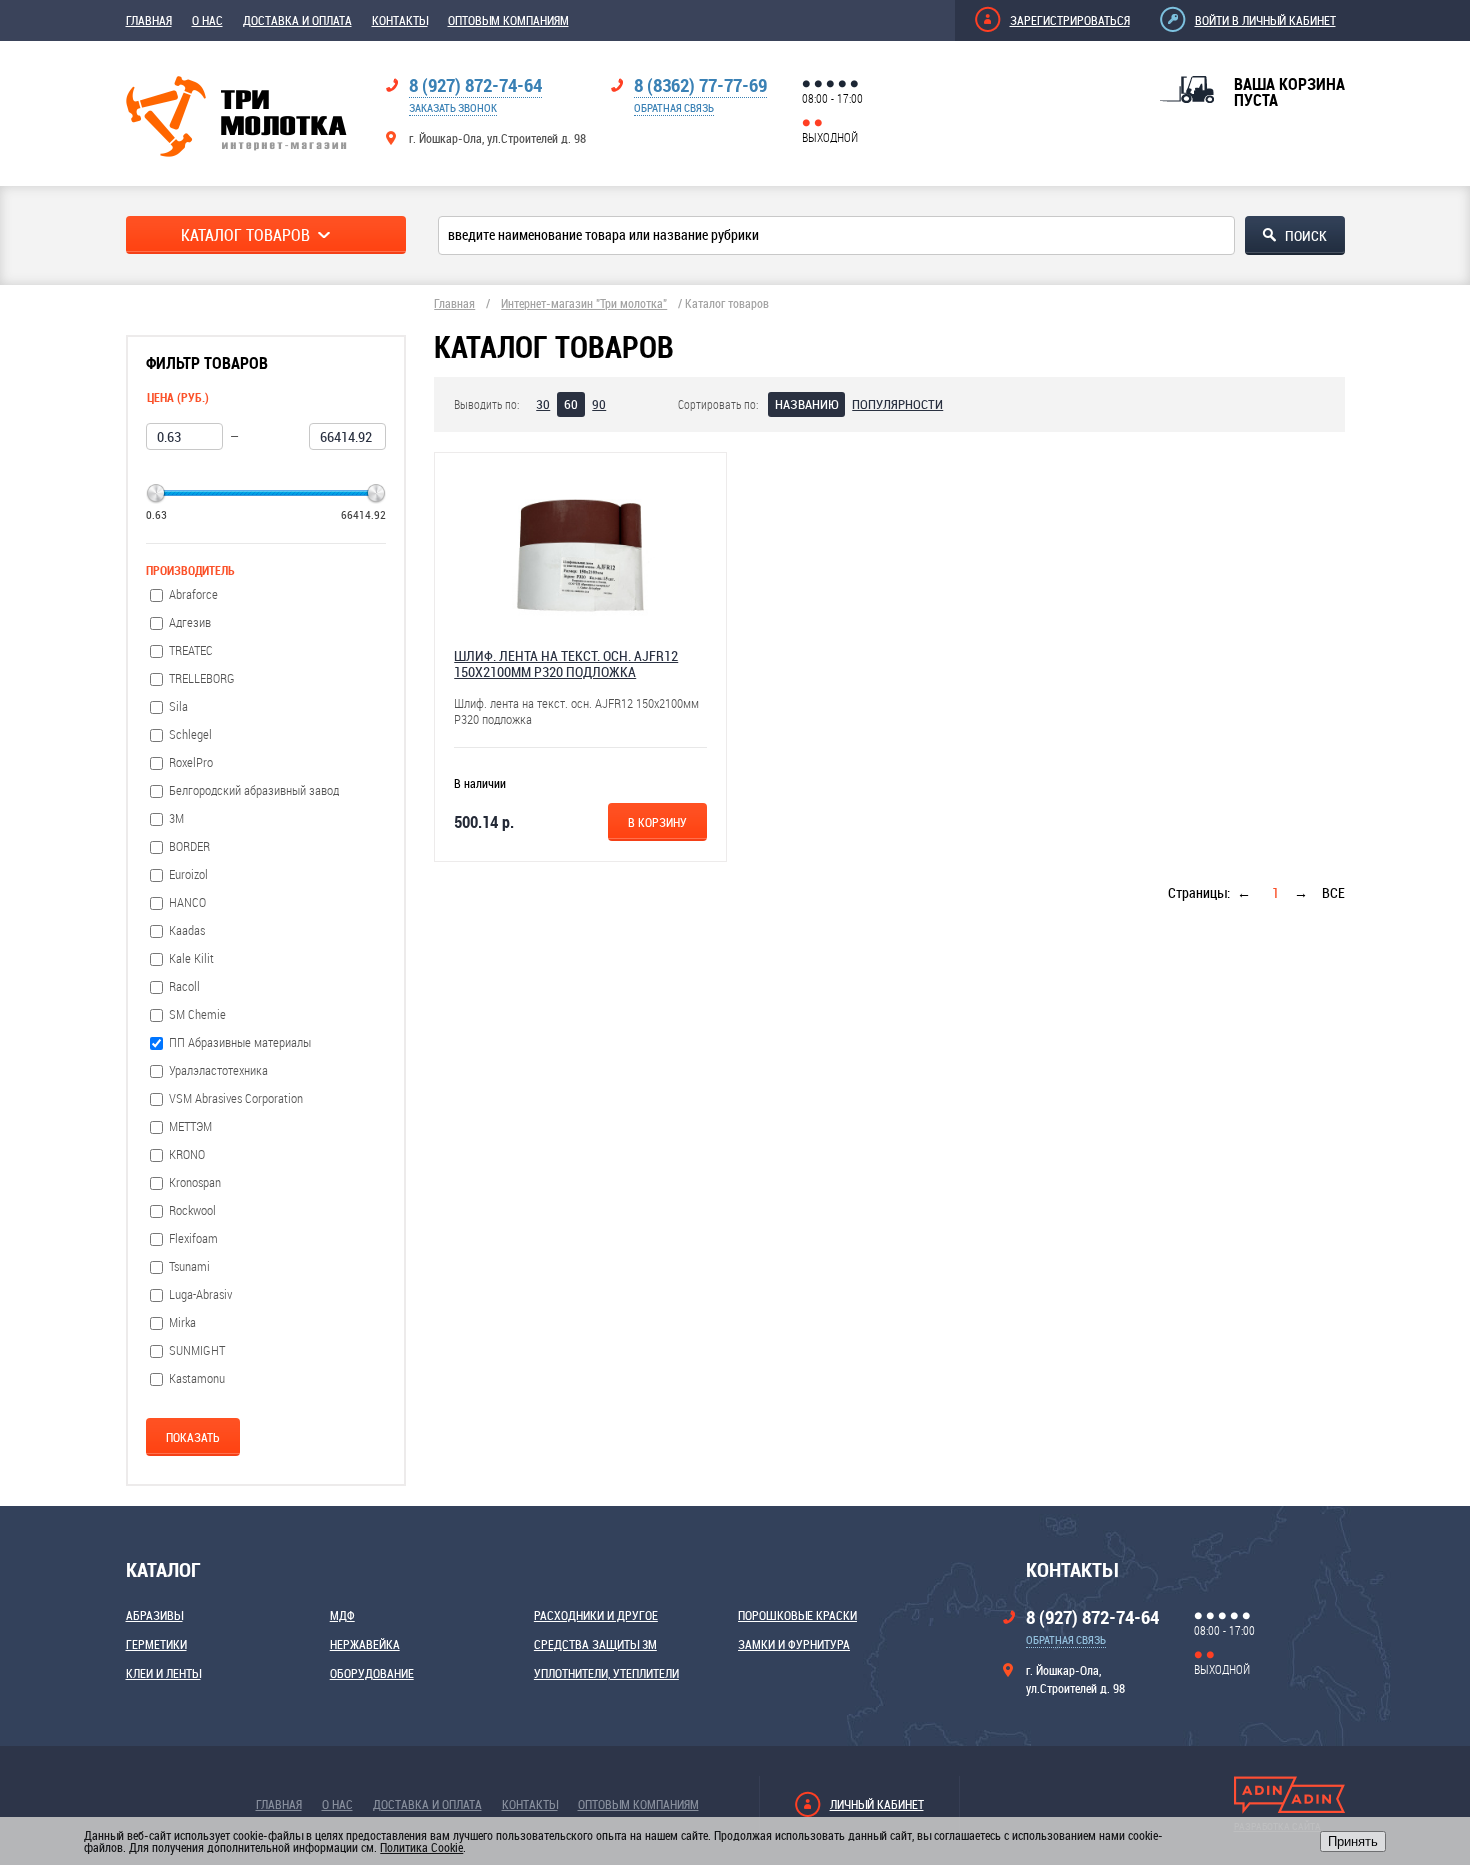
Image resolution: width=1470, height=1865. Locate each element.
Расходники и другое (596, 1615)
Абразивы (154, 1615)
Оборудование (372, 1673)
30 (543, 404)
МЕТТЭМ (190, 1126)
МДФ (342, 1615)
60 (571, 404)
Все (1333, 892)
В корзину (657, 822)
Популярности (897, 404)
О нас (207, 20)
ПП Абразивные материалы (240, 1042)
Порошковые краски (797, 1615)
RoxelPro (191, 762)
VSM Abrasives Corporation (236, 1098)
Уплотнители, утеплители (606, 1673)
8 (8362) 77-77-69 (700, 85)
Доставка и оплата (297, 20)
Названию (806, 404)
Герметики (156, 1644)
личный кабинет (877, 1804)
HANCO (187, 902)
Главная (149, 20)
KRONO (187, 1154)
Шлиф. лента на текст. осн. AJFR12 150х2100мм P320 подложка (566, 663)
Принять (1353, 1841)
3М (176, 818)
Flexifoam (193, 1238)
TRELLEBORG (202, 678)
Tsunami (189, 1266)
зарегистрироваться (1070, 20)
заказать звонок (453, 107)
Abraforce (193, 594)
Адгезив (190, 622)
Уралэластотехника (218, 1070)
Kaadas (187, 930)
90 (599, 404)
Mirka (182, 1322)
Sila (178, 706)
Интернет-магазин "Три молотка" (584, 303)
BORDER (189, 846)
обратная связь (674, 107)
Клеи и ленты (163, 1673)
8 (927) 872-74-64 (475, 85)
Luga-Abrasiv (200, 1294)
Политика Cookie (421, 1847)
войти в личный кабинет (1265, 20)
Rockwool (192, 1210)
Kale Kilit (191, 958)
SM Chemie (197, 1014)
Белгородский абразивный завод (254, 790)
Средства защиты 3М (595, 1644)
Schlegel (190, 734)
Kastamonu (197, 1378)
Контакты (400, 20)
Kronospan (195, 1182)
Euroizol (188, 874)
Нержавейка (365, 1644)
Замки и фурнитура (794, 1644)
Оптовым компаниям (508, 20)
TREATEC (191, 650)
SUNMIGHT (197, 1350)
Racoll (184, 986)
